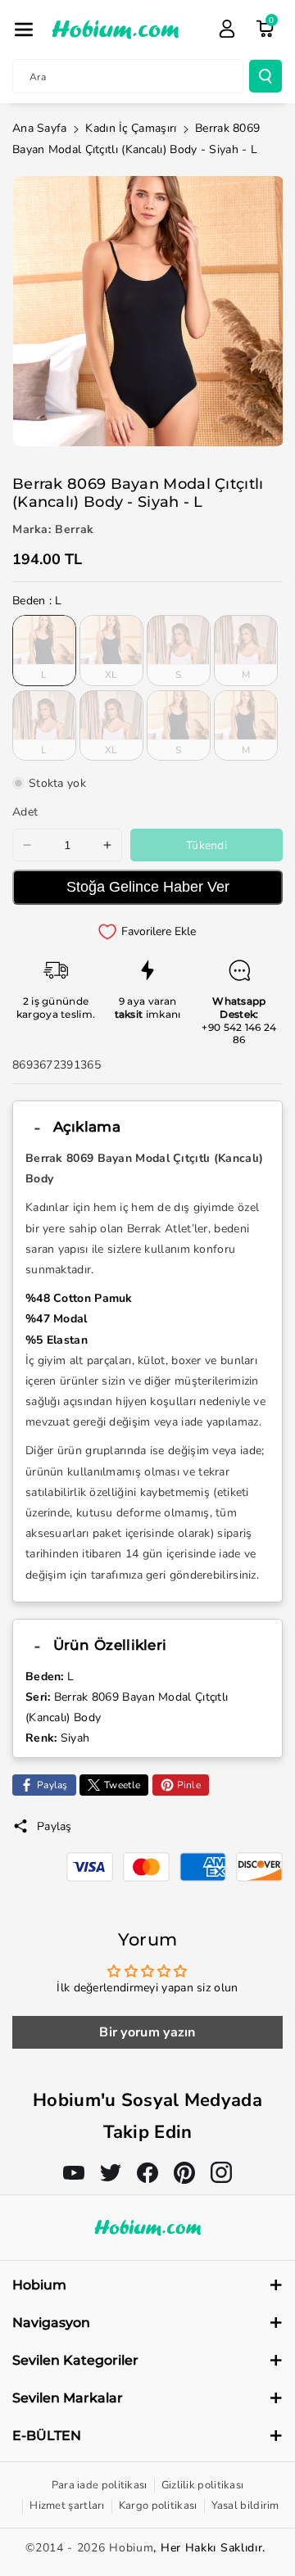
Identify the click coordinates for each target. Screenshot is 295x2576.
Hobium (131, 2548)
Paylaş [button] (54, 1826)
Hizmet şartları (67, 2506)
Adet (25, 812)
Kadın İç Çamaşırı (131, 128)
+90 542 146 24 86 (239, 1034)
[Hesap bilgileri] (227, 29)
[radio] (44, 650)
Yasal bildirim (245, 2506)
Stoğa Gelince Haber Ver (148, 887)
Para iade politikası (100, 2485)
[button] (24, 29)
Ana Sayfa (40, 128)
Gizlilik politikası (203, 2485)
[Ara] (265, 76)
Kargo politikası (158, 2506)
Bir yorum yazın (147, 2032)
